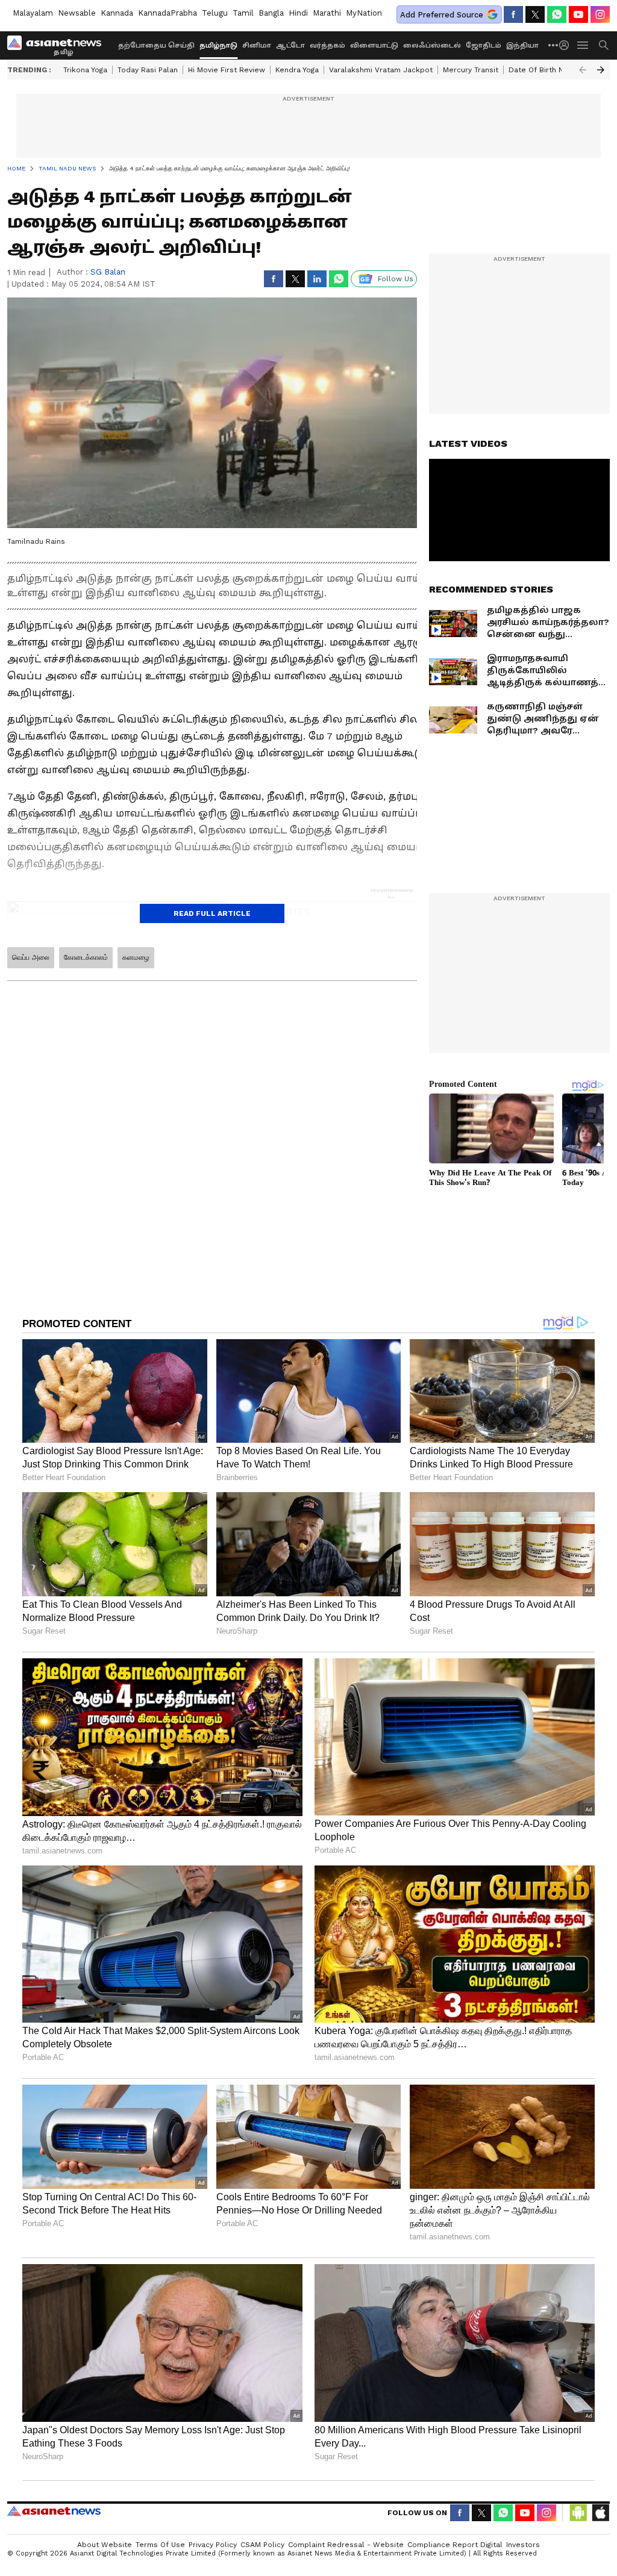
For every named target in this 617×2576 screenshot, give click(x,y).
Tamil (243, 13)
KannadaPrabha (168, 13)
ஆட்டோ (290, 45)
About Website (105, 2545)
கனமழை (136, 957)
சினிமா (257, 45)
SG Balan (108, 272)
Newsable (77, 13)
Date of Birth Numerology (555, 70)
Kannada (117, 13)
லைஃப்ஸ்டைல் (432, 45)
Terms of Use (160, 2545)
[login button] (567, 45)
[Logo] (58, 45)
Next (601, 70)
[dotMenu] (554, 45)
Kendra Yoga (297, 70)
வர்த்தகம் (327, 45)
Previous (583, 70)
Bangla (271, 13)
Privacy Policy (213, 2545)
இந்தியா (522, 45)
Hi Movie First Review (227, 70)
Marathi (327, 13)
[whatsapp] (557, 14)
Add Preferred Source (442, 15)
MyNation (364, 13)
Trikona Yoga (85, 70)
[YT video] (578, 14)
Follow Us (396, 279)
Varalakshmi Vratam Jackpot (381, 70)
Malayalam (33, 13)
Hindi (298, 13)
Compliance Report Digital (455, 2545)
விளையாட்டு (374, 45)
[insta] (600, 14)
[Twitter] (535, 14)
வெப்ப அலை (31, 957)
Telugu (215, 13)
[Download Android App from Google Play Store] (578, 2513)
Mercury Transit (471, 70)
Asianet (54, 2511)
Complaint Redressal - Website (346, 2545)
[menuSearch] (604, 45)
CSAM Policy (262, 2545)
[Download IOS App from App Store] (600, 2513)
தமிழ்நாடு (218, 45)
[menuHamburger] (583, 45)
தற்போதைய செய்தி (156, 45)
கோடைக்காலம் (86, 957)
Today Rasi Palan (148, 70)
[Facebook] (513, 14)
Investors (523, 2545)
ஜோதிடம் (484, 45)
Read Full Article (212, 913)
